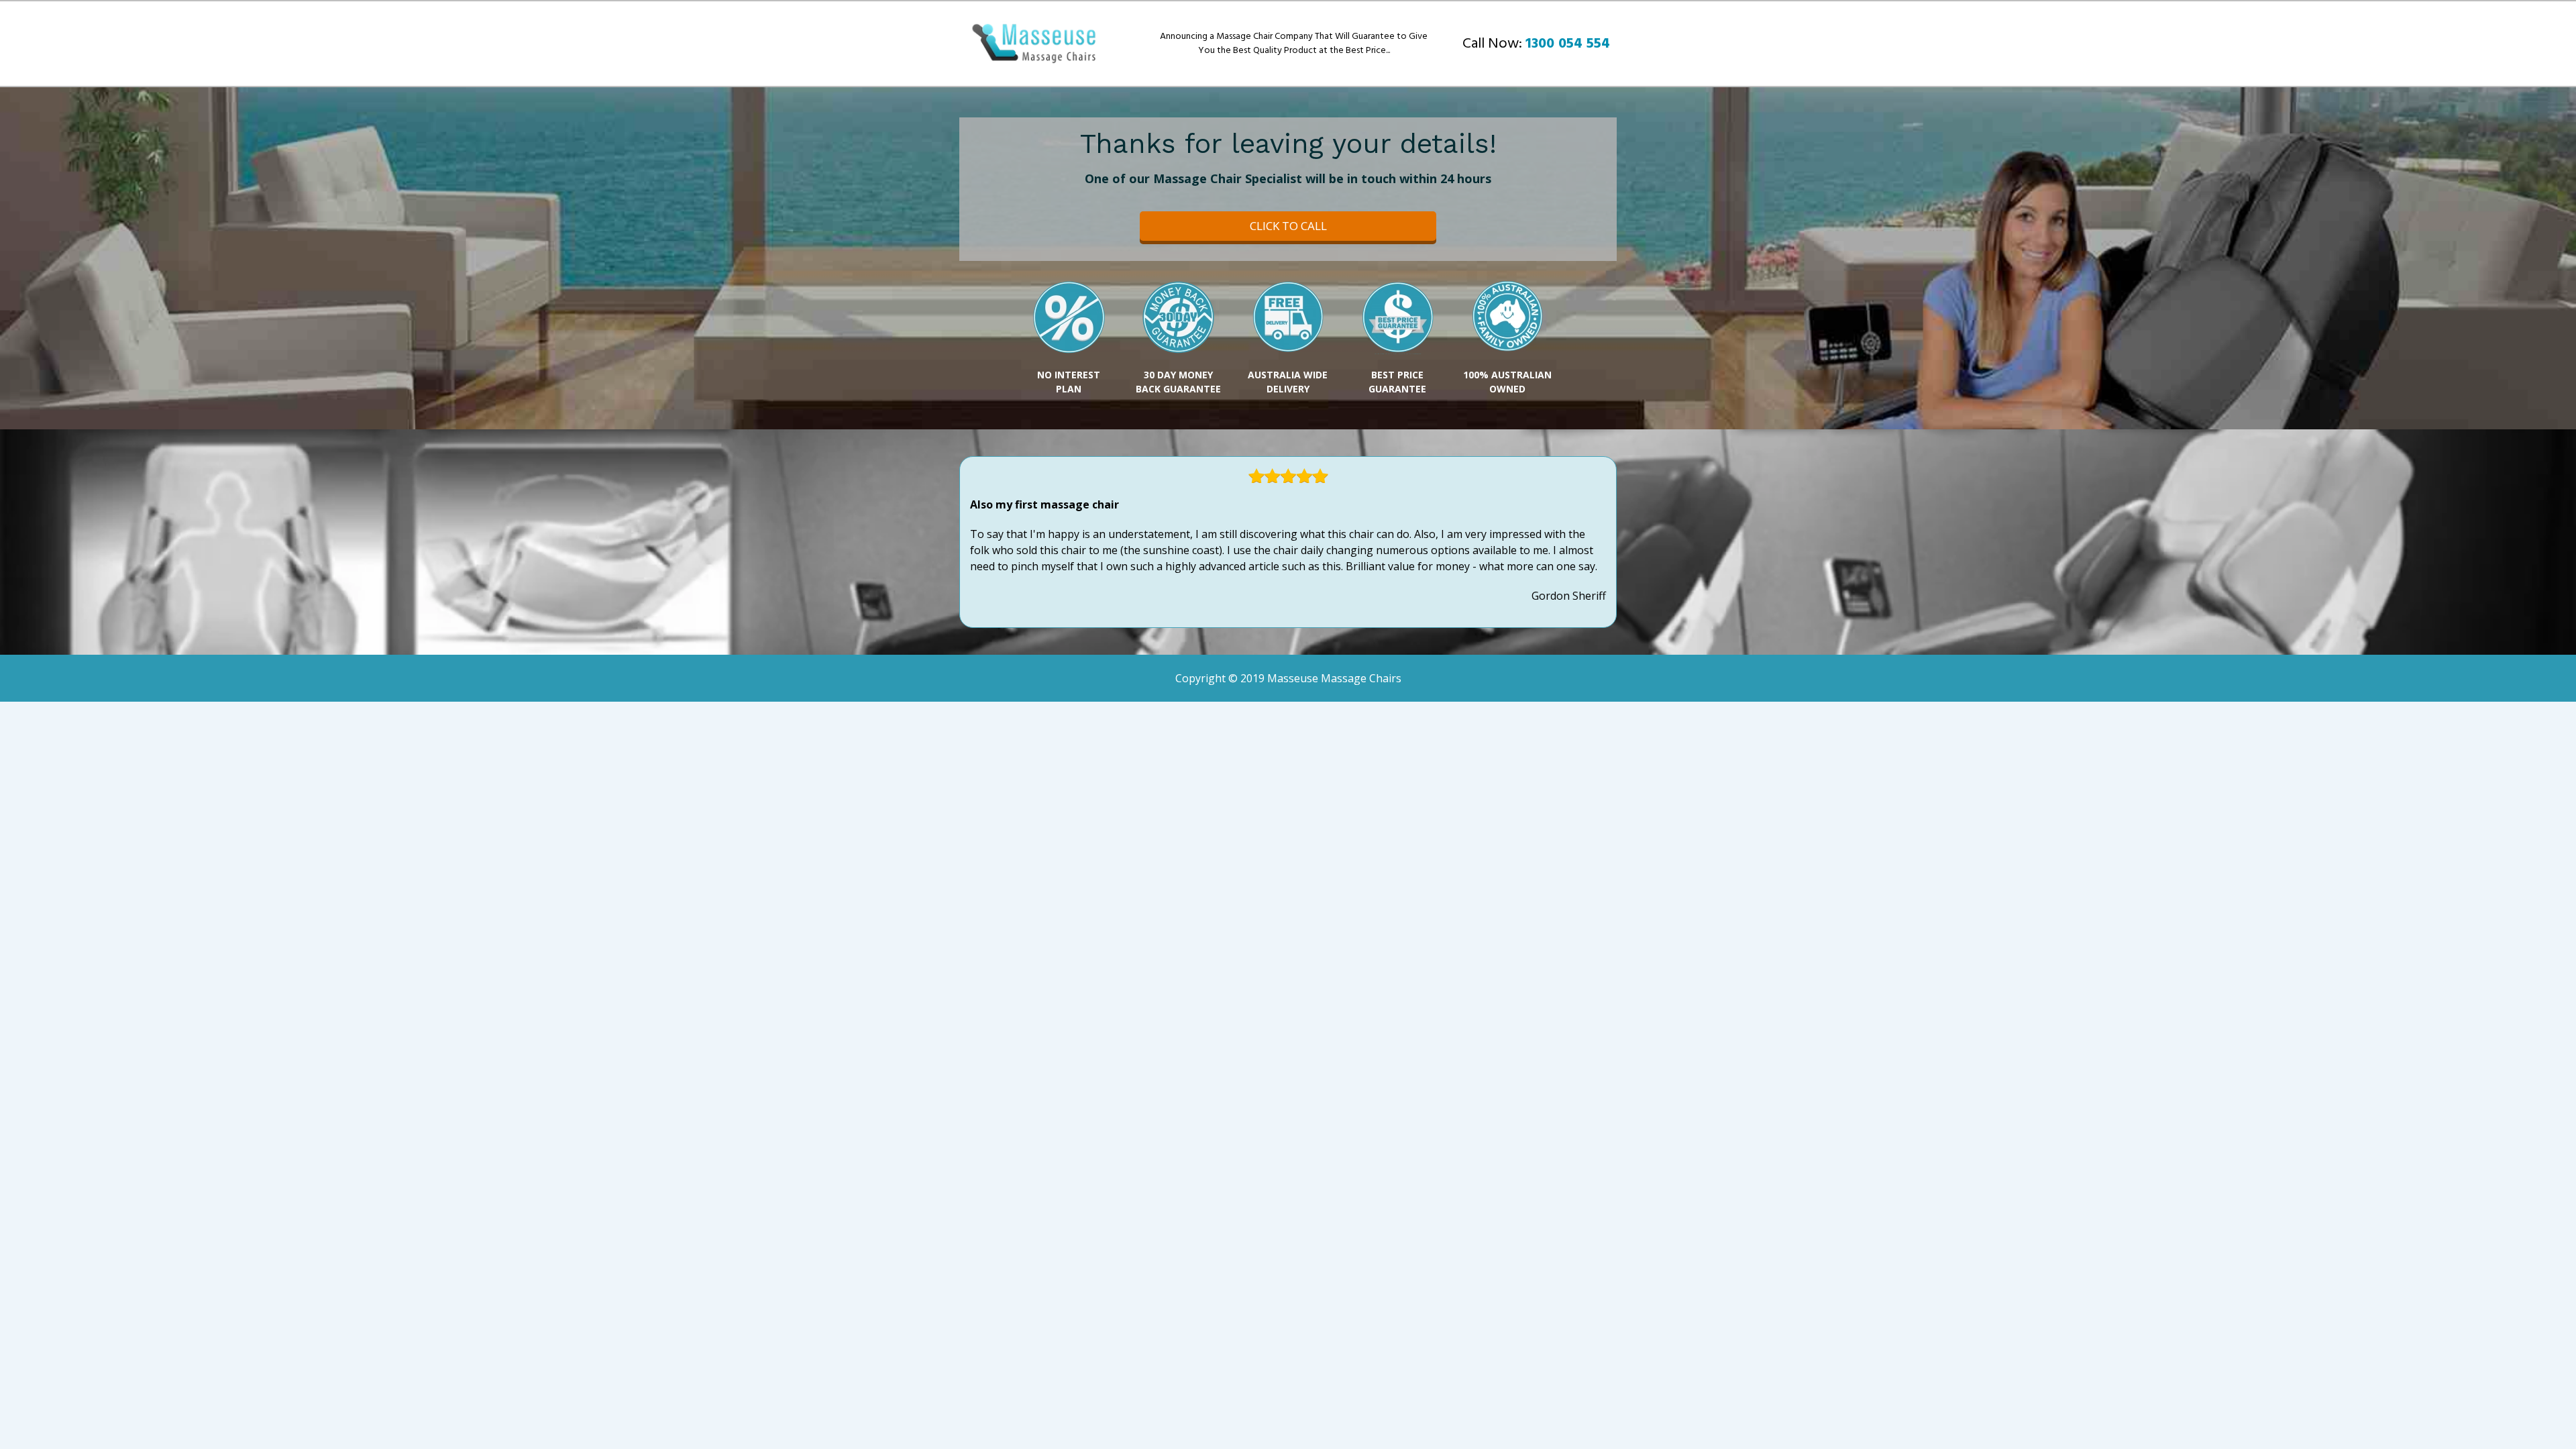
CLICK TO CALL (1288, 226)
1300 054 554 (1568, 44)
